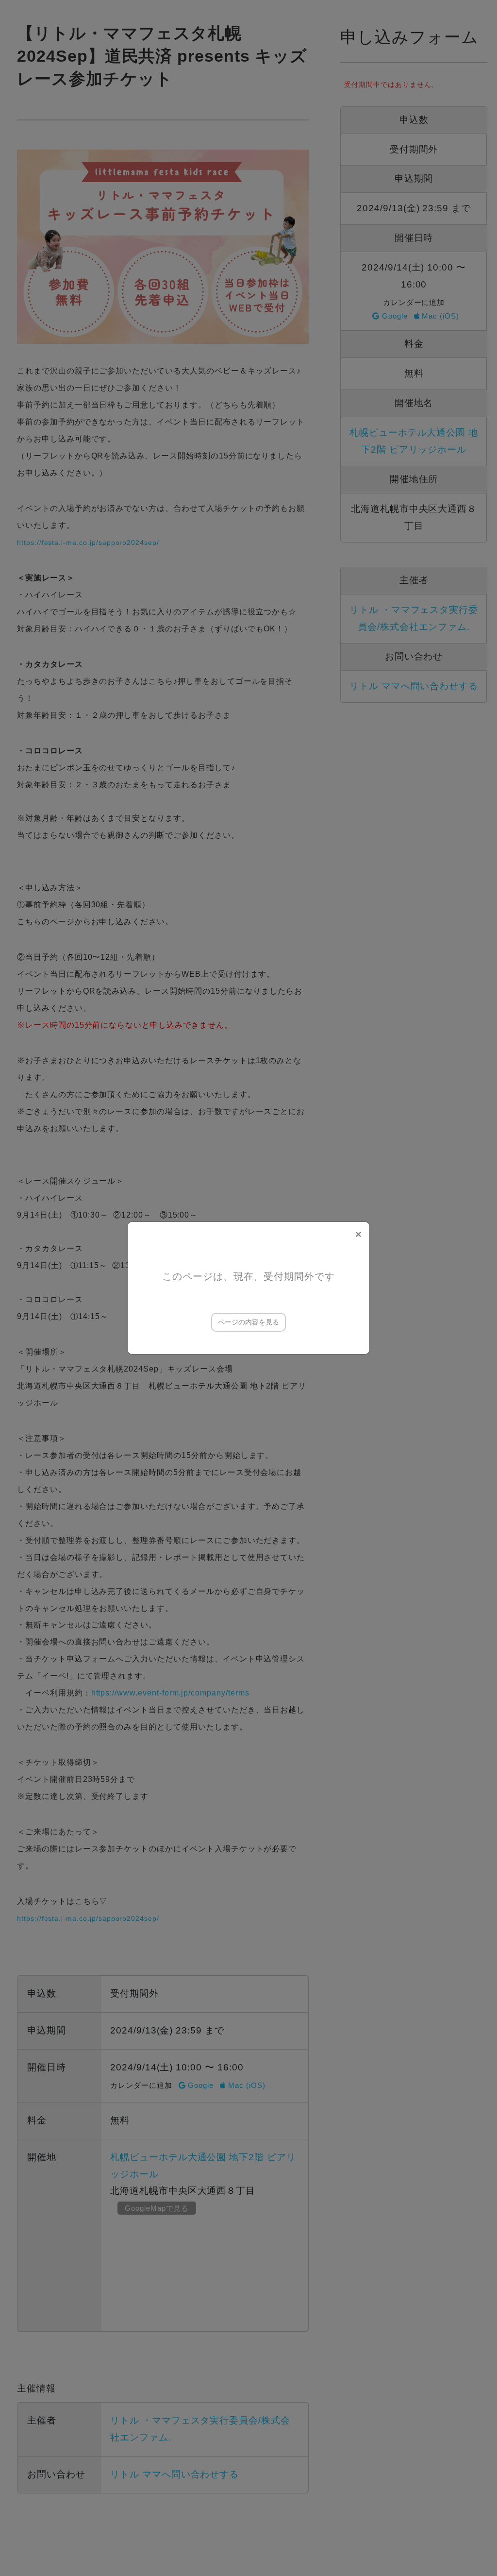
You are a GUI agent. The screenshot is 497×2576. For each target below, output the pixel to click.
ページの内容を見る (248, 1322)
